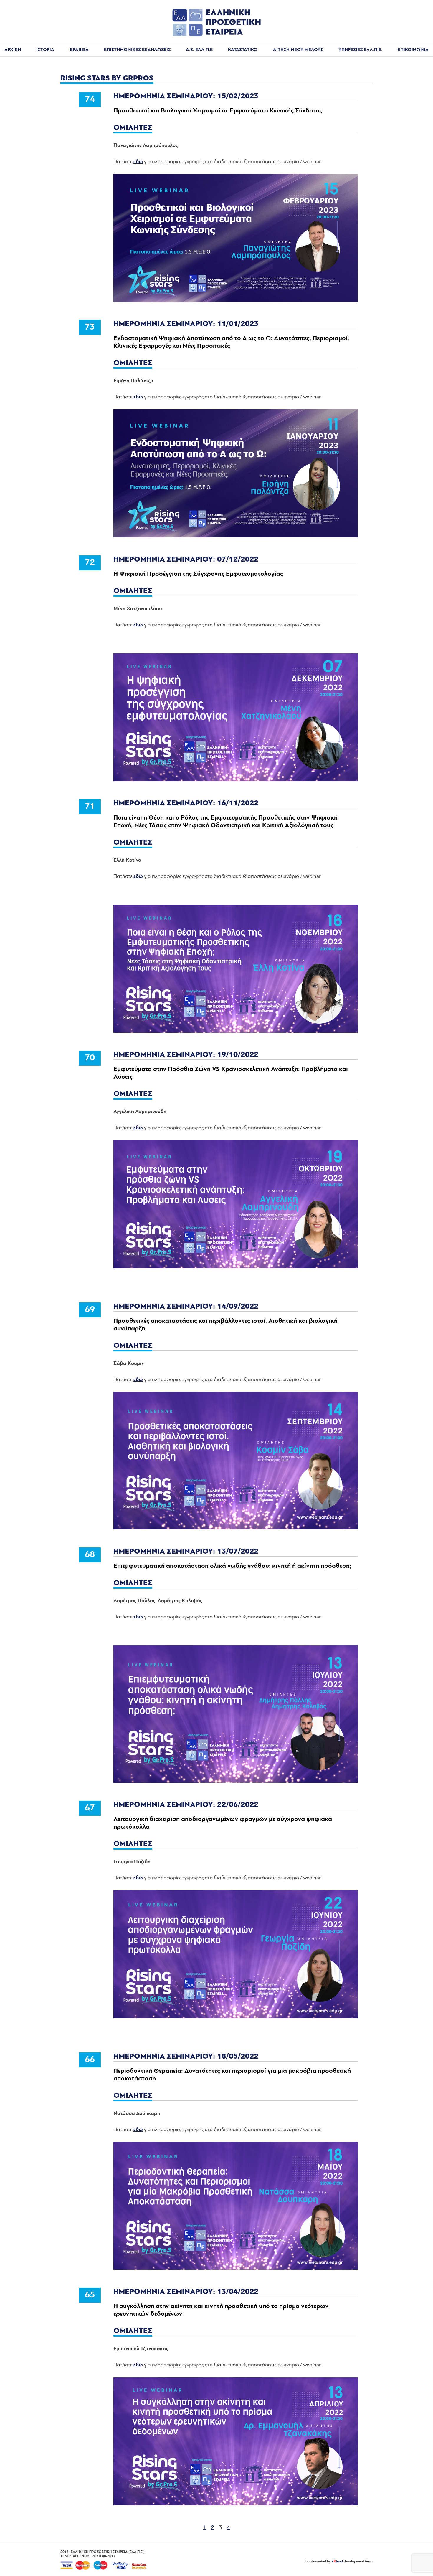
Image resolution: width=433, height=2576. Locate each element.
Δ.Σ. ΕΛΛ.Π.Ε (199, 50)
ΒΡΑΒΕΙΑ (79, 50)
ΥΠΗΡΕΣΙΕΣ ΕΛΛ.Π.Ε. (360, 50)
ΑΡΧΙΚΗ (13, 50)
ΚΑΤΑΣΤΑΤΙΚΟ (243, 50)
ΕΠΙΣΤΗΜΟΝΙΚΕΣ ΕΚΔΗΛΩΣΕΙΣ (137, 50)
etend (337, 2562)
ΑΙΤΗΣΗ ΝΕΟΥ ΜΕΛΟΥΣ (298, 50)
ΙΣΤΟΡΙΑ (45, 50)
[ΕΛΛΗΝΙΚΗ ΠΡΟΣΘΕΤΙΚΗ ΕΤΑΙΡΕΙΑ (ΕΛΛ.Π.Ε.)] (216, 35)
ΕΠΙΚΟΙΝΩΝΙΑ (413, 50)
